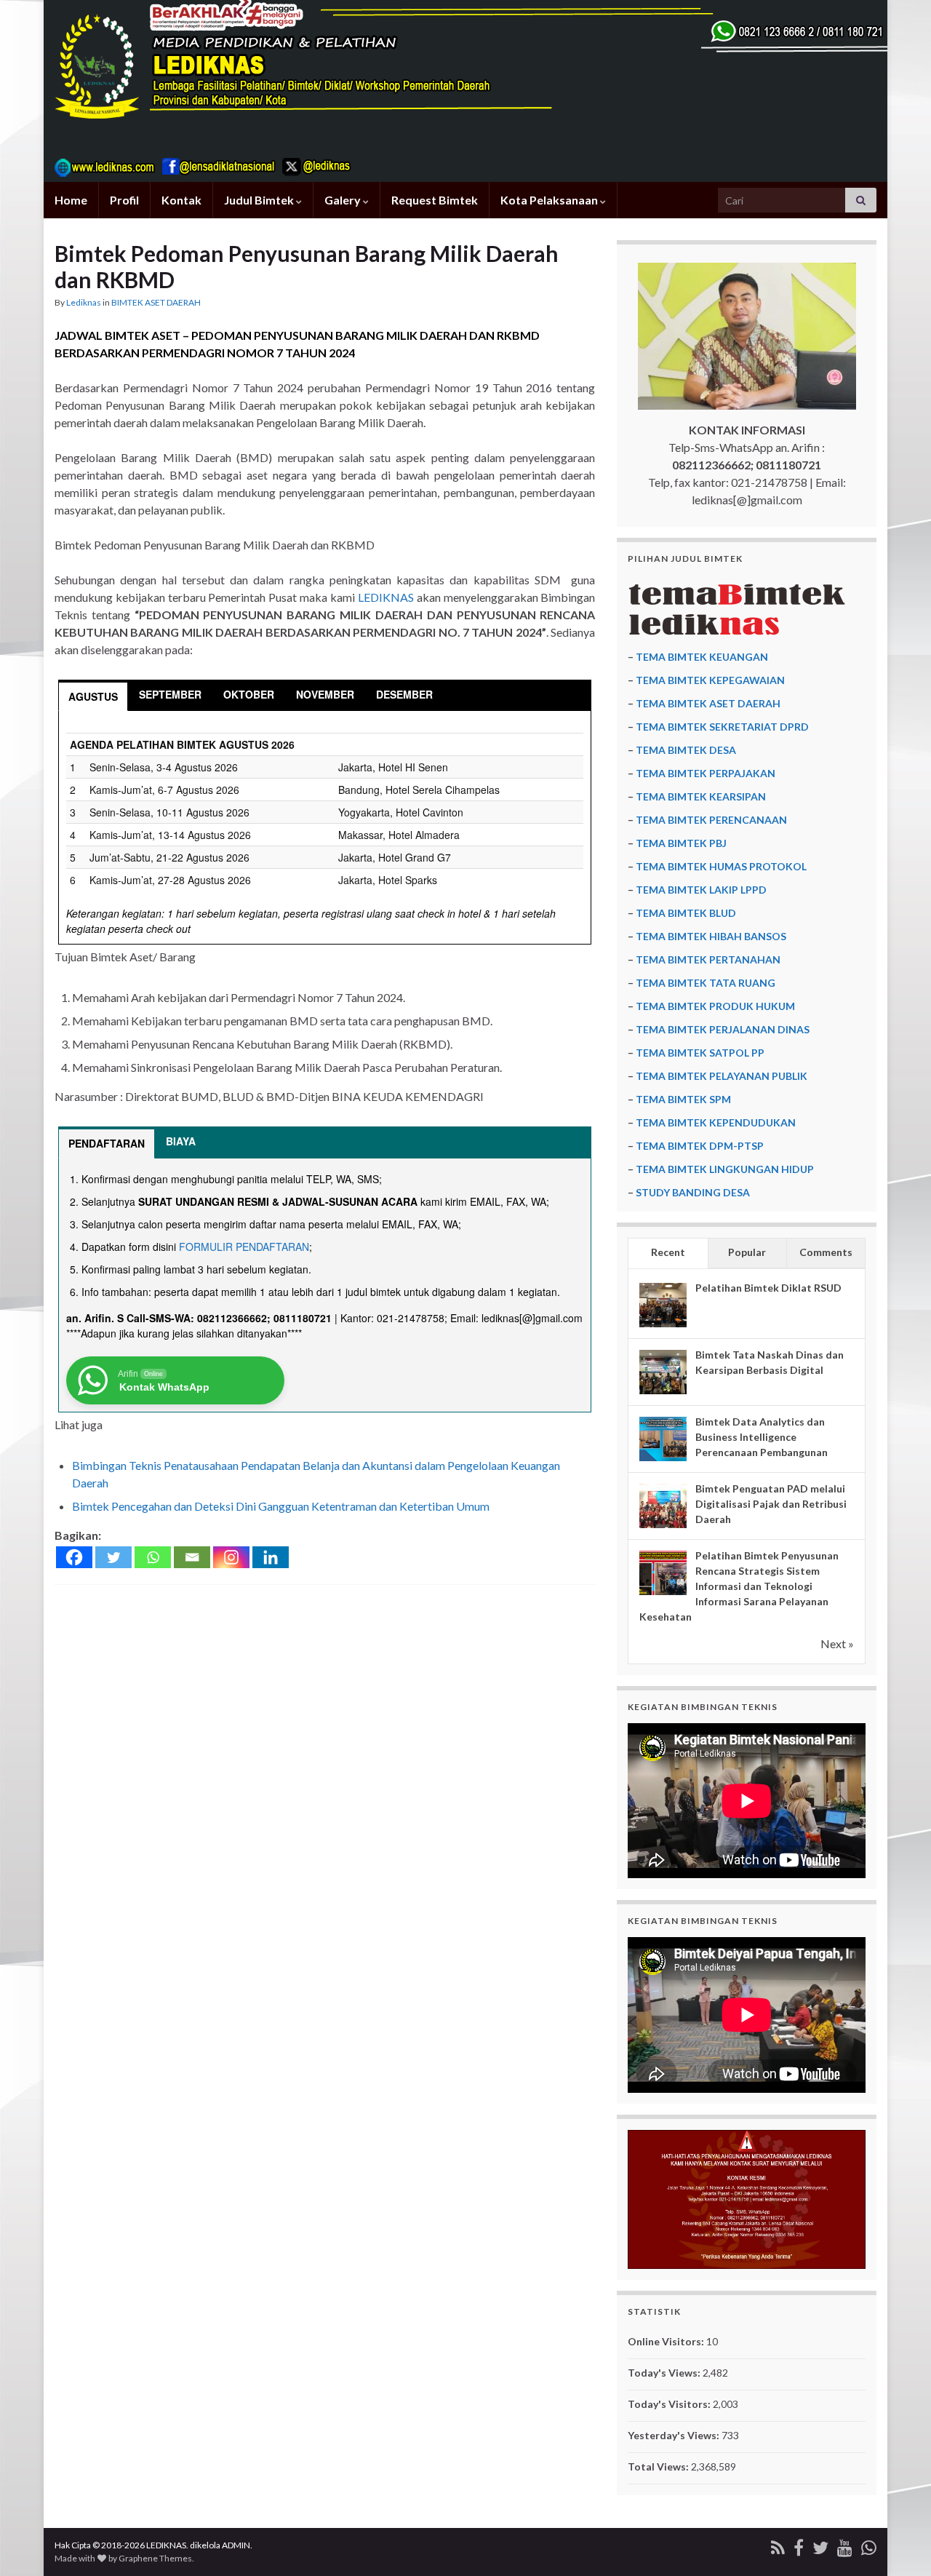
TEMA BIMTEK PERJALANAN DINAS (723, 1029)
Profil (124, 200)
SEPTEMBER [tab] (170, 694)
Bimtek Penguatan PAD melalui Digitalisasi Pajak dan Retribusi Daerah (771, 1504)
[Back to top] (898, 2543)
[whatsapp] (869, 2545)
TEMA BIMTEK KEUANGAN (702, 657)
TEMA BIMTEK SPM (683, 1099)
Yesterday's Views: (675, 2435)
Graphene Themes (155, 2558)
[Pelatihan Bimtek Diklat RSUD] (663, 1305)
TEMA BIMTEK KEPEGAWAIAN (710, 680)
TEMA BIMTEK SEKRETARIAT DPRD (722, 727)
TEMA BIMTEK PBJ (681, 843)
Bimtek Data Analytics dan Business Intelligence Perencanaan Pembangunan (762, 1437)
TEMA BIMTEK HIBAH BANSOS (711, 936)
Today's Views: (665, 2373)
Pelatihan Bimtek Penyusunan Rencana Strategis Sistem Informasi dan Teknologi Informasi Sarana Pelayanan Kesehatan (739, 1586)
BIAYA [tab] (181, 1141)
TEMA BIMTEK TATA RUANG (706, 983)
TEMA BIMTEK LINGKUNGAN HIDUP (725, 1169)
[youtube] (845, 2545)
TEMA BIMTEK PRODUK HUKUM (715, 1006)
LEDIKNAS (386, 597)
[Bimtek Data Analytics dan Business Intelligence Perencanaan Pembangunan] (663, 1439)
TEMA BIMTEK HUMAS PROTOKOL (721, 866)
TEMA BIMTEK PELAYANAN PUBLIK (722, 1076)
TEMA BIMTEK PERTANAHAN (708, 959)
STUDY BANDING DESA (693, 1192)
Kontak (181, 200)
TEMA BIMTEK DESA (686, 750)
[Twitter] (113, 1557)
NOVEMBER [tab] (325, 694)
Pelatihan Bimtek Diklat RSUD (768, 1288)
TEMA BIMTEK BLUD (686, 913)
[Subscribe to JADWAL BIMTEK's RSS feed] (778, 2545)
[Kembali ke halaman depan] (465, 91)
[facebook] (799, 2545)
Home (71, 200)
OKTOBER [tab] (249, 694)
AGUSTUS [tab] (93, 696)
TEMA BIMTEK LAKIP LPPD (701, 890)
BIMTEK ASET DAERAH (156, 302)
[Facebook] (74, 1557)
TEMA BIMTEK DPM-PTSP (700, 1146)
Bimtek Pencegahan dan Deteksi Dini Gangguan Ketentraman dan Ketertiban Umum (281, 1506)
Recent (668, 1252)
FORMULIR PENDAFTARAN (244, 1247)
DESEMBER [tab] (404, 694)
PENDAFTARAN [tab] (107, 1143)
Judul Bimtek (260, 200)
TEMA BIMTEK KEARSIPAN (701, 796)
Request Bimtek (435, 200)
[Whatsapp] (153, 1557)
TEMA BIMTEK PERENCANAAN (711, 820)
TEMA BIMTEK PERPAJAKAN (706, 773)
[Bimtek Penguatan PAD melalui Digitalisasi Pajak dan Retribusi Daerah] (663, 1506)
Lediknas (84, 302)
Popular (747, 1252)
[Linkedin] (271, 1557)
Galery (344, 200)
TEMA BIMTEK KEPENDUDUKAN (716, 1122)
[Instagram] (231, 1557)
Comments (826, 1252)
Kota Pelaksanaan (550, 200)
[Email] (192, 1557)
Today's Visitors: (670, 2404)
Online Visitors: (667, 2341)
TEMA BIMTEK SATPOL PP (700, 1053)
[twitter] (820, 2545)
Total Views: (659, 2466)
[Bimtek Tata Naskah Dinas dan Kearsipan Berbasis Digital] (663, 1372)
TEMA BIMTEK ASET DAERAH (708, 703)
